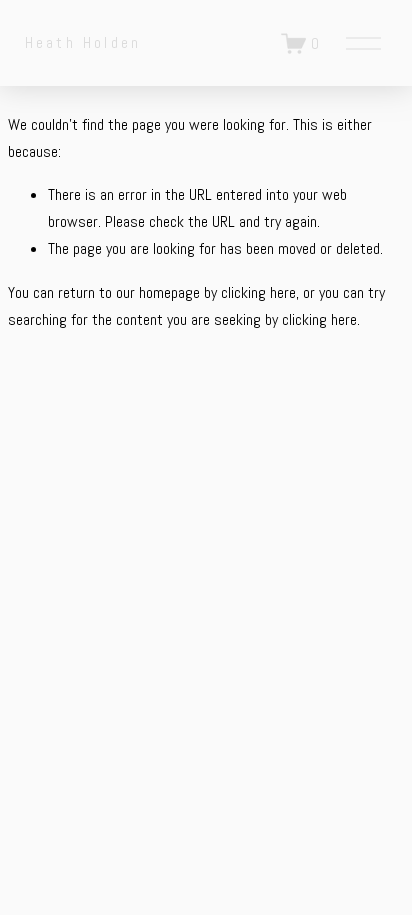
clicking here (258, 292)
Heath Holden (83, 42)
